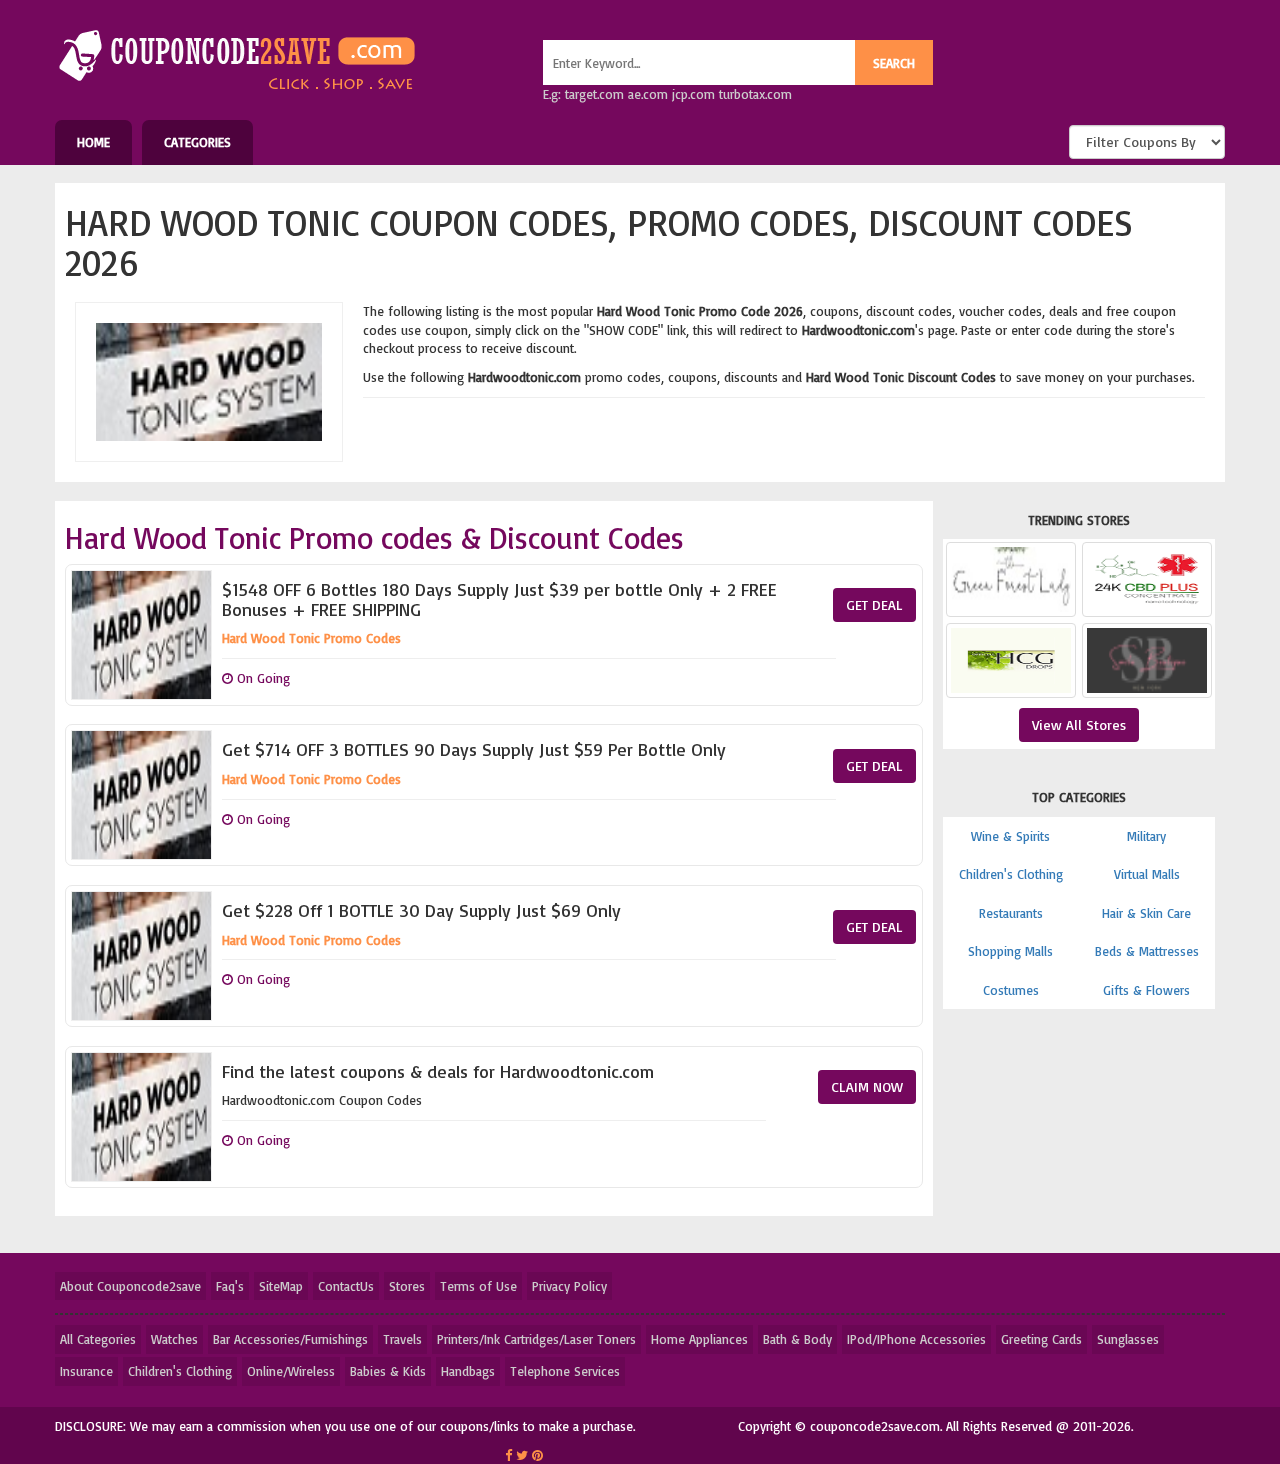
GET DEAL (874, 604)
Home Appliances (699, 1339)
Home (93, 142)
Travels (402, 1339)
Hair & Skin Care (1146, 913)
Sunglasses (1128, 1339)
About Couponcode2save (130, 1286)
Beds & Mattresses (1147, 951)
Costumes (1011, 990)
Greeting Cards (1041, 1339)
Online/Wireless (291, 1371)
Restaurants (1011, 913)
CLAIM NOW (867, 1086)
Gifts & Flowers (1146, 990)
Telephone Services (565, 1371)
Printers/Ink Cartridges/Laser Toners (536, 1339)
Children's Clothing (1011, 874)
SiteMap (281, 1286)
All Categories (98, 1339)
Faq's (230, 1286)
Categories (197, 142)
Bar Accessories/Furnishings (290, 1339)
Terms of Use (478, 1286)
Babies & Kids (388, 1371)
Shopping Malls (1010, 951)
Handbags (468, 1371)
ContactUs (346, 1286)
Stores (407, 1286)
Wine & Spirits (1010, 836)
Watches (174, 1339)
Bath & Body (797, 1339)
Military (1146, 836)
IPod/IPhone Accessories (916, 1339)
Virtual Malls (1147, 874)
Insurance (86, 1371)
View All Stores (1079, 724)
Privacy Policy (569, 1286)
